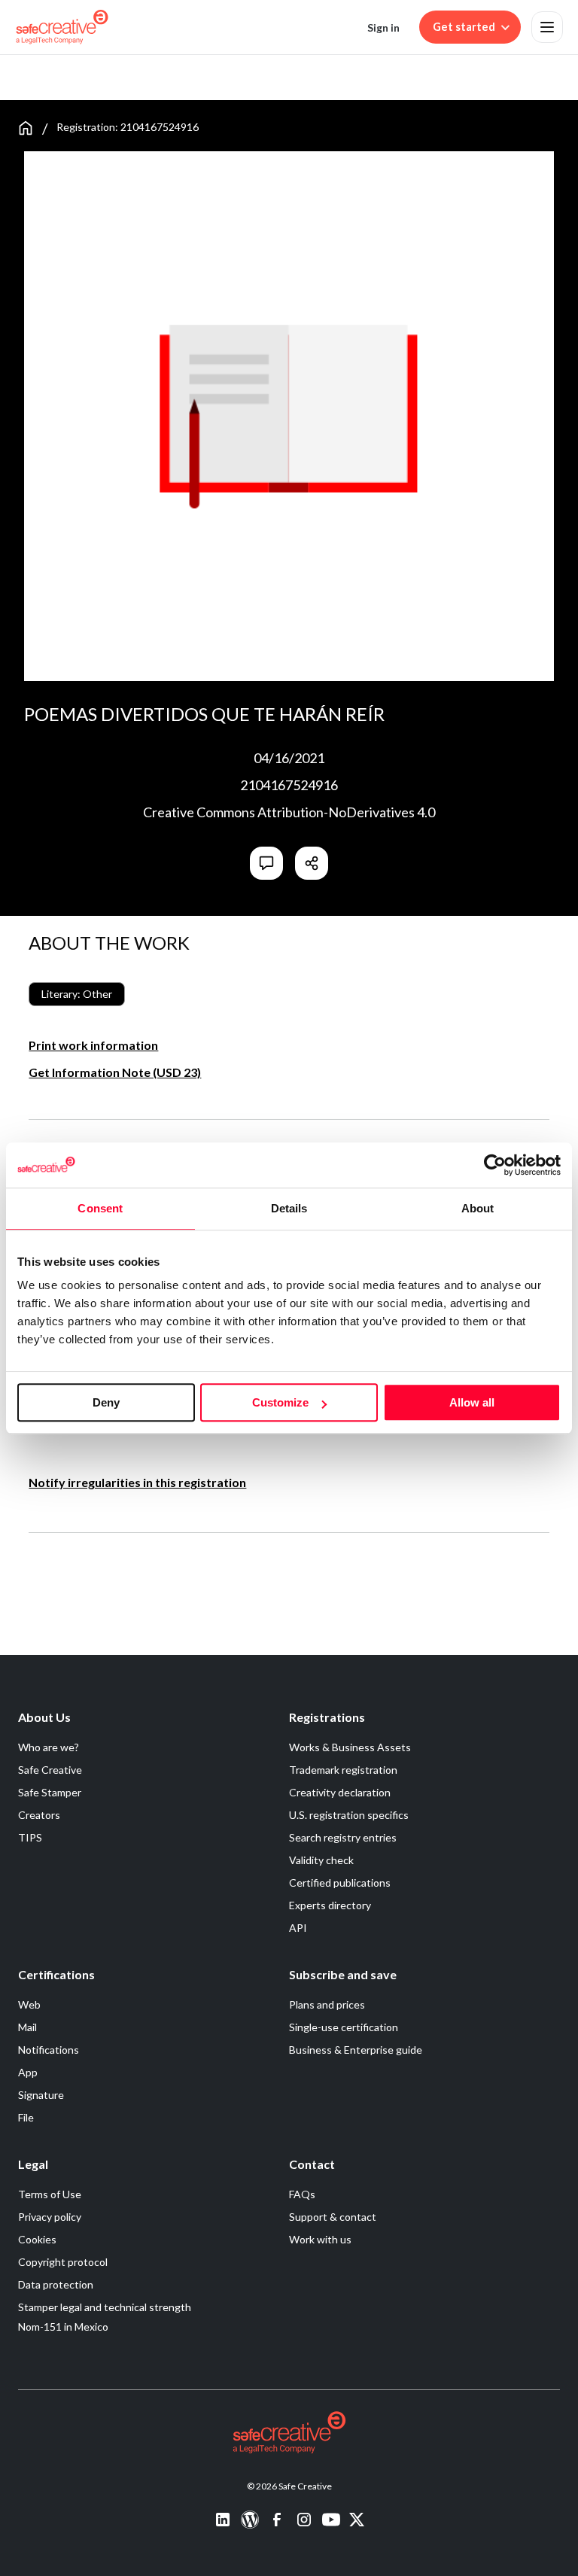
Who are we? (49, 1747)
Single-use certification (344, 2027)
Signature (41, 2095)
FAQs (302, 2194)
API (298, 1928)
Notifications (49, 2050)
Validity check (321, 1860)
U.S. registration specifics (349, 1815)
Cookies (37, 2239)
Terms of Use (50, 2194)
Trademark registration (343, 1770)
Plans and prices (327, 2004)
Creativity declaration (340, 1792)
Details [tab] (289, 1208)
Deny (106, 1402)
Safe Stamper (50, 1792)
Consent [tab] (100, 1208)
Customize (280, 1402)
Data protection (56, 2284)
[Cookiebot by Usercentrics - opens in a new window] (495, 1165)
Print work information (93, 1045)
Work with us (320, 2239)
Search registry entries (343, 1837)
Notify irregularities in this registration (137, 1482)
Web (29, 2004)
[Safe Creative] (62, 27)
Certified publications (340, 1883)
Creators (39, 1815)
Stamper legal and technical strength (105, 2307)
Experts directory (330, 1905)
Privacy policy (50, 2217)
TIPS (30, 1837)
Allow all (472, 1402)
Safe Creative (50, 1770)
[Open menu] (547, 27)
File (26, 2117)
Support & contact (333, 2217)
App (28, 2072)
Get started (464, 27)
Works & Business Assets (350, 1747)
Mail (27, 2027)
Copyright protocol (63, 2262)
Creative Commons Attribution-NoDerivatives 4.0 (289, 812)
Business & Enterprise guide (356, 2050)
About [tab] (478, 1208)
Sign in (383, 27)
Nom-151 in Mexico (63, 2327)
